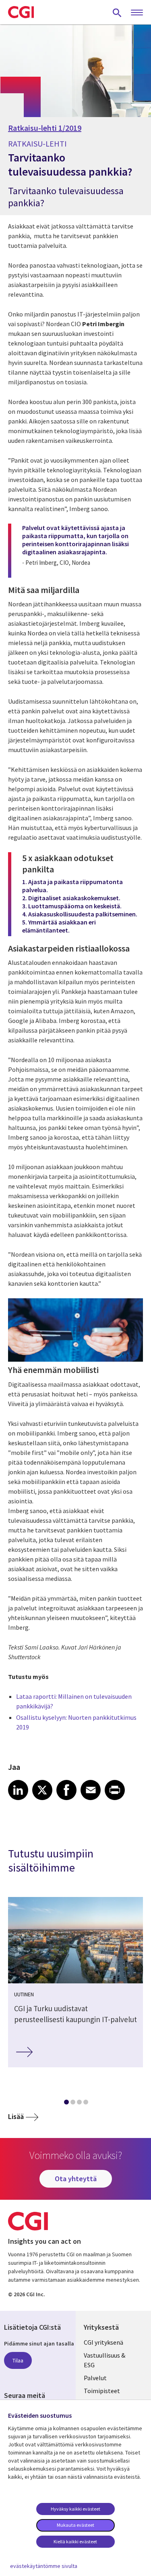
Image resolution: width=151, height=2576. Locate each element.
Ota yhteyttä (76, 2179)
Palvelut (95, 2378)
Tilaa (18, 2360)
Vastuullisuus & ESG (104, 2360)
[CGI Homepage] (21, 12)
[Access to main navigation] (137, 13)
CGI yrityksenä (103, 2342)
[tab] (66, 2104)
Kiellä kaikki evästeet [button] (75, 2541)
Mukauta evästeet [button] (75, 2525)
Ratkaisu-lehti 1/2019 (45, 128)
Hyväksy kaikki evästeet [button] (75, 2509)
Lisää (16, 2116)
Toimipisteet (102, 2391)
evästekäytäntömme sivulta (44, 2566)
